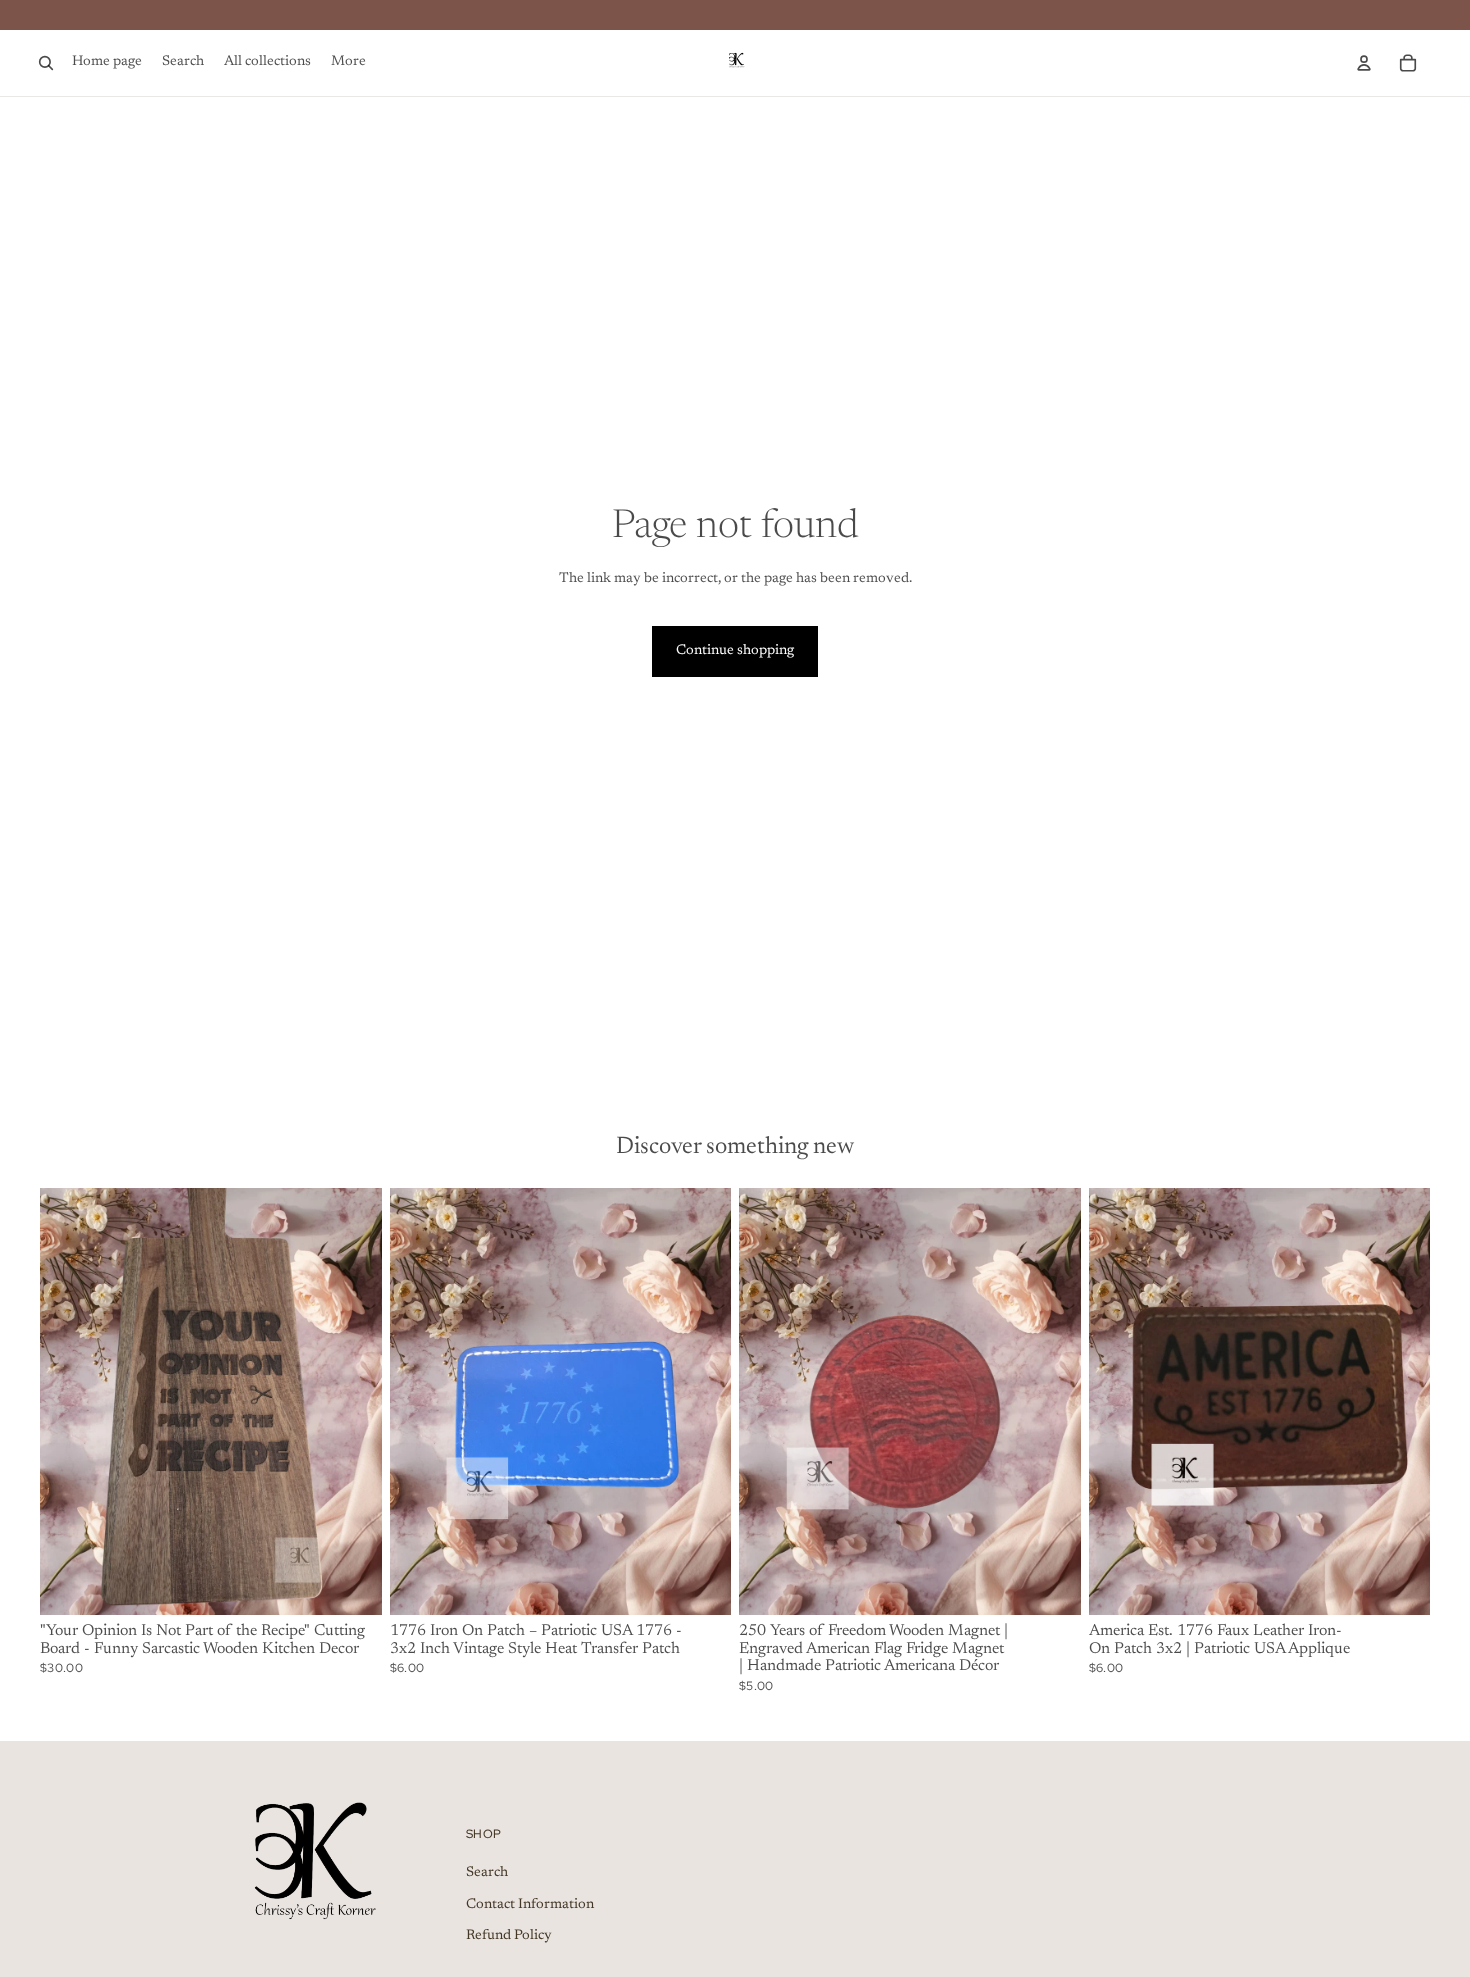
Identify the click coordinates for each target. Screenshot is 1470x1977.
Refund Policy (509, 1936)
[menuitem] (348, 63)
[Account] (1364, 63)
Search (487, 1873)
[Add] (351, 1584)
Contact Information (530, 1905)
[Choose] (1399, 1584)
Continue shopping (735, 651)
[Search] (46, 63)
